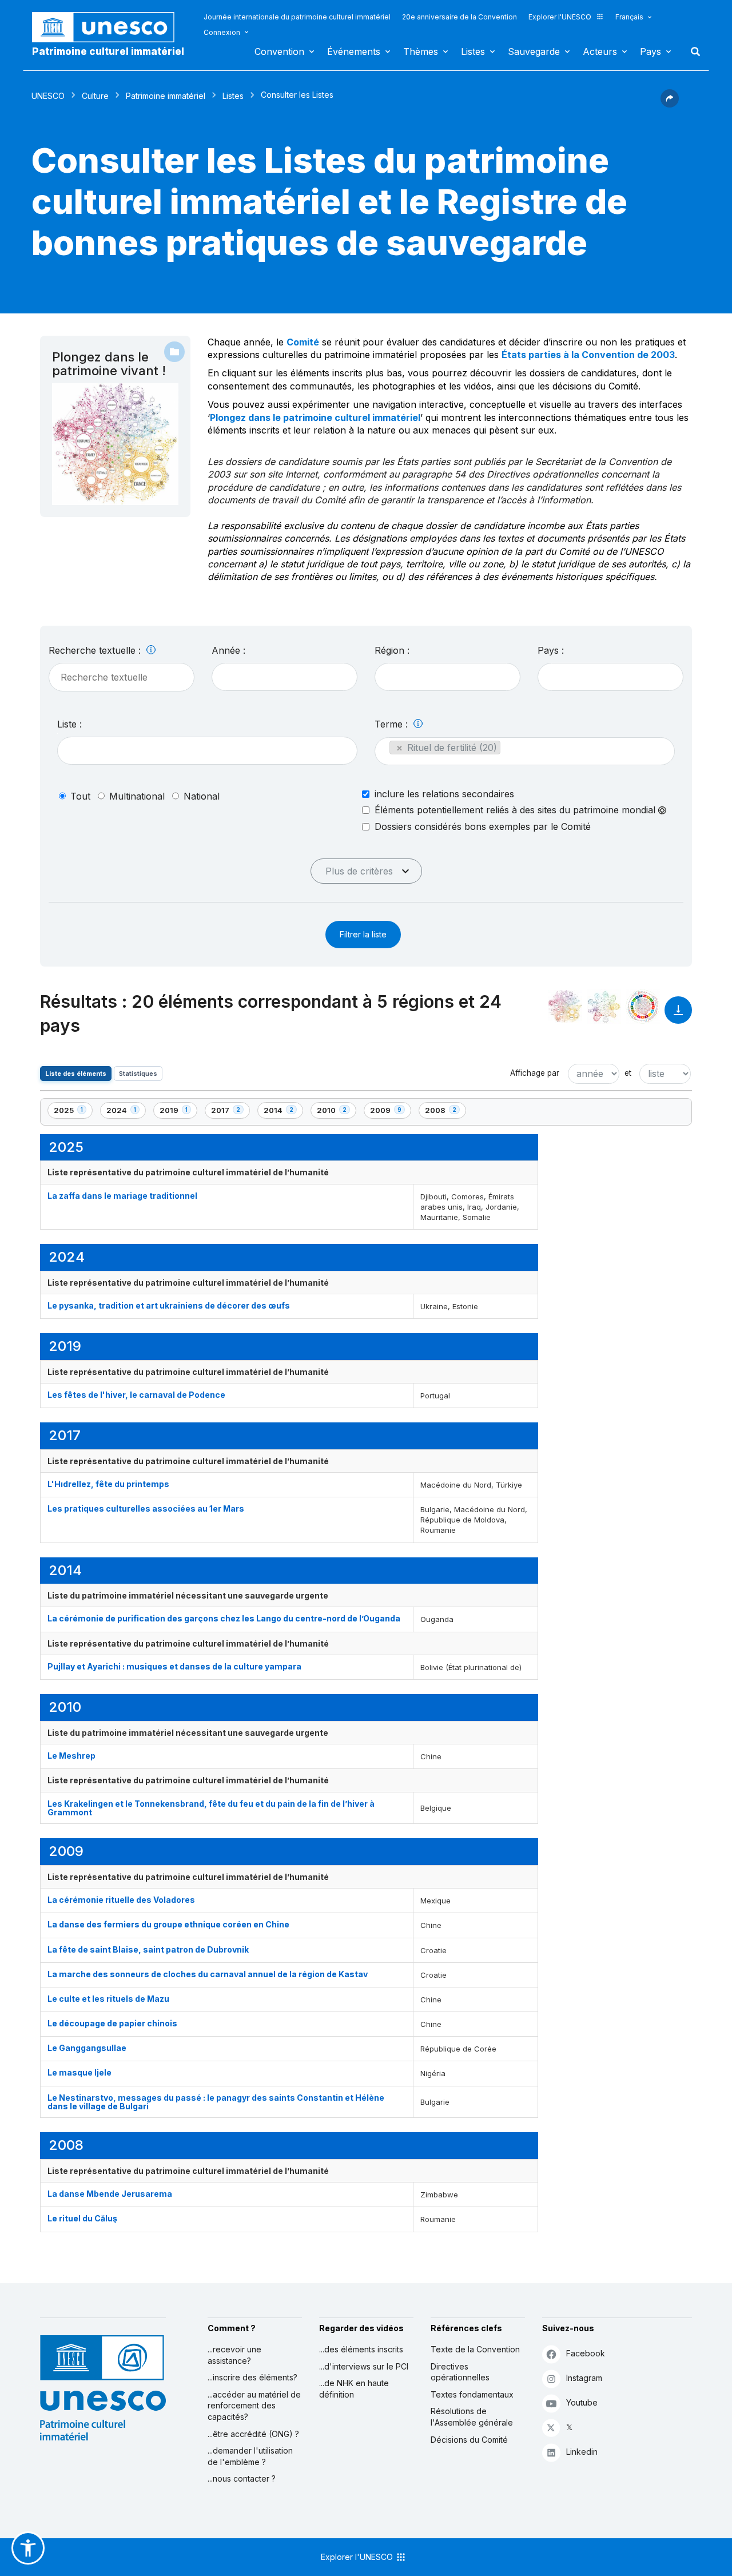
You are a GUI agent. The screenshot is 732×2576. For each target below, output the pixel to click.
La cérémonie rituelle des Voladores (121, 1900)
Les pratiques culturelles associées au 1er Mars (146, 1508)
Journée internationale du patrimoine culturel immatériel (297, 17)
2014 (283, 1112)
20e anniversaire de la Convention (460, 17)
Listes (473, 51)
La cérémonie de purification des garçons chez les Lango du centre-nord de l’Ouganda (225, 1618)
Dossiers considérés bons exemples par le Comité (483, 826)
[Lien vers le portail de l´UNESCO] (109, 27)
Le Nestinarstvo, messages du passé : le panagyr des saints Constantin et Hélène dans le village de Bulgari (216, 2102)
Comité (303, 342)
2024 (126, 1112)
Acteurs (600, 51)
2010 (336, 1112)
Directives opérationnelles (460, 2372)
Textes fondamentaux (472, 2394)
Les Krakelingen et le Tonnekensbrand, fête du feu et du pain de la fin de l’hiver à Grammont (211, 1808)
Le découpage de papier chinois (112, 2023)
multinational (137, 796)
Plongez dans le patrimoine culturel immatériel (315, 418)
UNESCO (48, 96)
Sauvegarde (534, 51)
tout (80, 796)
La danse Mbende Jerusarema (110, 2194)
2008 (444, 1112)
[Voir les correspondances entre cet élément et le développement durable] (643, 1007)
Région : (392, 650)
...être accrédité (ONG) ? (253, 2434)
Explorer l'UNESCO (560, 17)
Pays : (551, 650)
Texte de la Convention (475, 2349)
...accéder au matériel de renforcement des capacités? (254, 2406)
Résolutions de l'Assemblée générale (472, 2417)
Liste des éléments (76, 1074)
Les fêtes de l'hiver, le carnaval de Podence (136, 1395)
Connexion (222, 32)
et (628, 1073)
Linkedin (582, 2452)
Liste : (69, 724)
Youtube (582, 2402)
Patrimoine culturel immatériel (108, 51)
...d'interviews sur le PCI (364, 2366)
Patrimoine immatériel (166, 96)
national (202, 796)
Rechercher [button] (692, 51)
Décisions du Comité (469, 2440)
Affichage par (535, 1073)
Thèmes (421, 51)
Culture (95, 96)
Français (629, 17)
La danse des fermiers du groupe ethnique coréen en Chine (168, 1924)
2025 (73, 1112)
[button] (670, 104)
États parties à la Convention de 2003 (588, 355)
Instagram (584, 2378)
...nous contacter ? (242, 2478)
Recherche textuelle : (96, 650)
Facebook (586, 2353)
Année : (228, 650)
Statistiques (138, 1074)
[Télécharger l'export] (678, 1015)
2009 (389, 1112)
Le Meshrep (71, 1756)
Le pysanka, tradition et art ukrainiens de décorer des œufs (169, 1305)
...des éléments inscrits (361, 2349)
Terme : (393, 724)
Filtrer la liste (363, 934)
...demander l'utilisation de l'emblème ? (250, 2456)
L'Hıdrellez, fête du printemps (108, 1484)
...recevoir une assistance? (234, 2355)
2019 (178, 1112)
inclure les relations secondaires (444, 794)
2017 (230, 1112)
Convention (279, 51)
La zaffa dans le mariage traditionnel (122, 1196)
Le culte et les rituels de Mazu (108, 1999)
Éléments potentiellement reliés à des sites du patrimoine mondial (516, 810)
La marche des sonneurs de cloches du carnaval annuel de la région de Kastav (208, 1974)
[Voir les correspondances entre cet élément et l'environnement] (604, 1007)
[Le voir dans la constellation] (565, 1007)
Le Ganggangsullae (87, 2048)
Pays (651, 51)
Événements (354, 51)
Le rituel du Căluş (82, 2218)
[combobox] (285, 677)
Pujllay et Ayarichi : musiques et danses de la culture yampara (174, 1666)
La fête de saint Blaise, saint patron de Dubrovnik (148, 1949)
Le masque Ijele (79, 2072)
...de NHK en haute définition (354, 2389)
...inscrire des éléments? (252, 2377)
